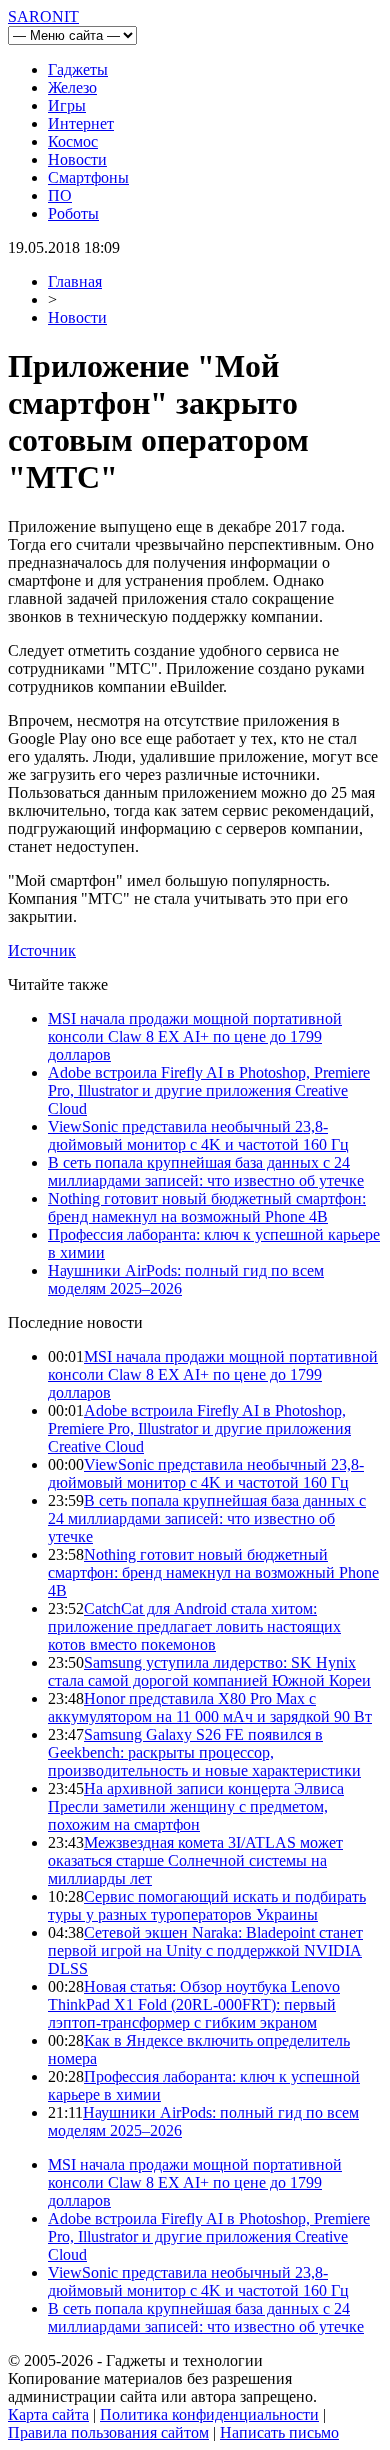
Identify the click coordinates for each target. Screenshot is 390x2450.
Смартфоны (88, 177)
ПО (60, 195)
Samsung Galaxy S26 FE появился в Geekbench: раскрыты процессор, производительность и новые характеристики (204, 1752)
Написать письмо (279, 2432)
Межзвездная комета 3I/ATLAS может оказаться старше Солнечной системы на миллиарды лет (195, 1860)
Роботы (73, 213)
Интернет (81, 123)
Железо (72, 87)
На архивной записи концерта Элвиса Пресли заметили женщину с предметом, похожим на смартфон (196, 1806)
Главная (75, 281)
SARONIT (43, 16)
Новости (77, 159)
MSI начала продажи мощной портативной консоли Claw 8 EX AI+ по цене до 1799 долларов (195, 1036)
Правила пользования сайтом (108, 2432)
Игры (67, 105)
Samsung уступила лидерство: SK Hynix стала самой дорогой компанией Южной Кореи (209, 1671)
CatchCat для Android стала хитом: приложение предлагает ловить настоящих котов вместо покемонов (194, 1626)
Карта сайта (48, 2414)
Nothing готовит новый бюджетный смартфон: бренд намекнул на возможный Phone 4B (207, 1207)
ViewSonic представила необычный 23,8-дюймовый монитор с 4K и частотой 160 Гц (198, 1135)
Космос (73, 141)
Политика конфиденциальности (209, 2414)
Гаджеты (78, 69)
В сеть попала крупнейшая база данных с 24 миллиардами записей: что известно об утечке (206, 1171)
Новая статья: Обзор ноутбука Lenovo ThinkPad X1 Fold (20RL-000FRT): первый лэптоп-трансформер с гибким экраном (194, 2004)
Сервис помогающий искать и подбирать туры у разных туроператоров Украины (207, 1905)
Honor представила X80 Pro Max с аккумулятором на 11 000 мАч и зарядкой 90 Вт (210, 1707)
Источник (42, 950)
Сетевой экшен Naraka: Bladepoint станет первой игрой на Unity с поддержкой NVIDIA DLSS (205, 1950)
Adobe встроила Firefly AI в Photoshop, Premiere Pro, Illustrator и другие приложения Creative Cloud (209, 1090)
